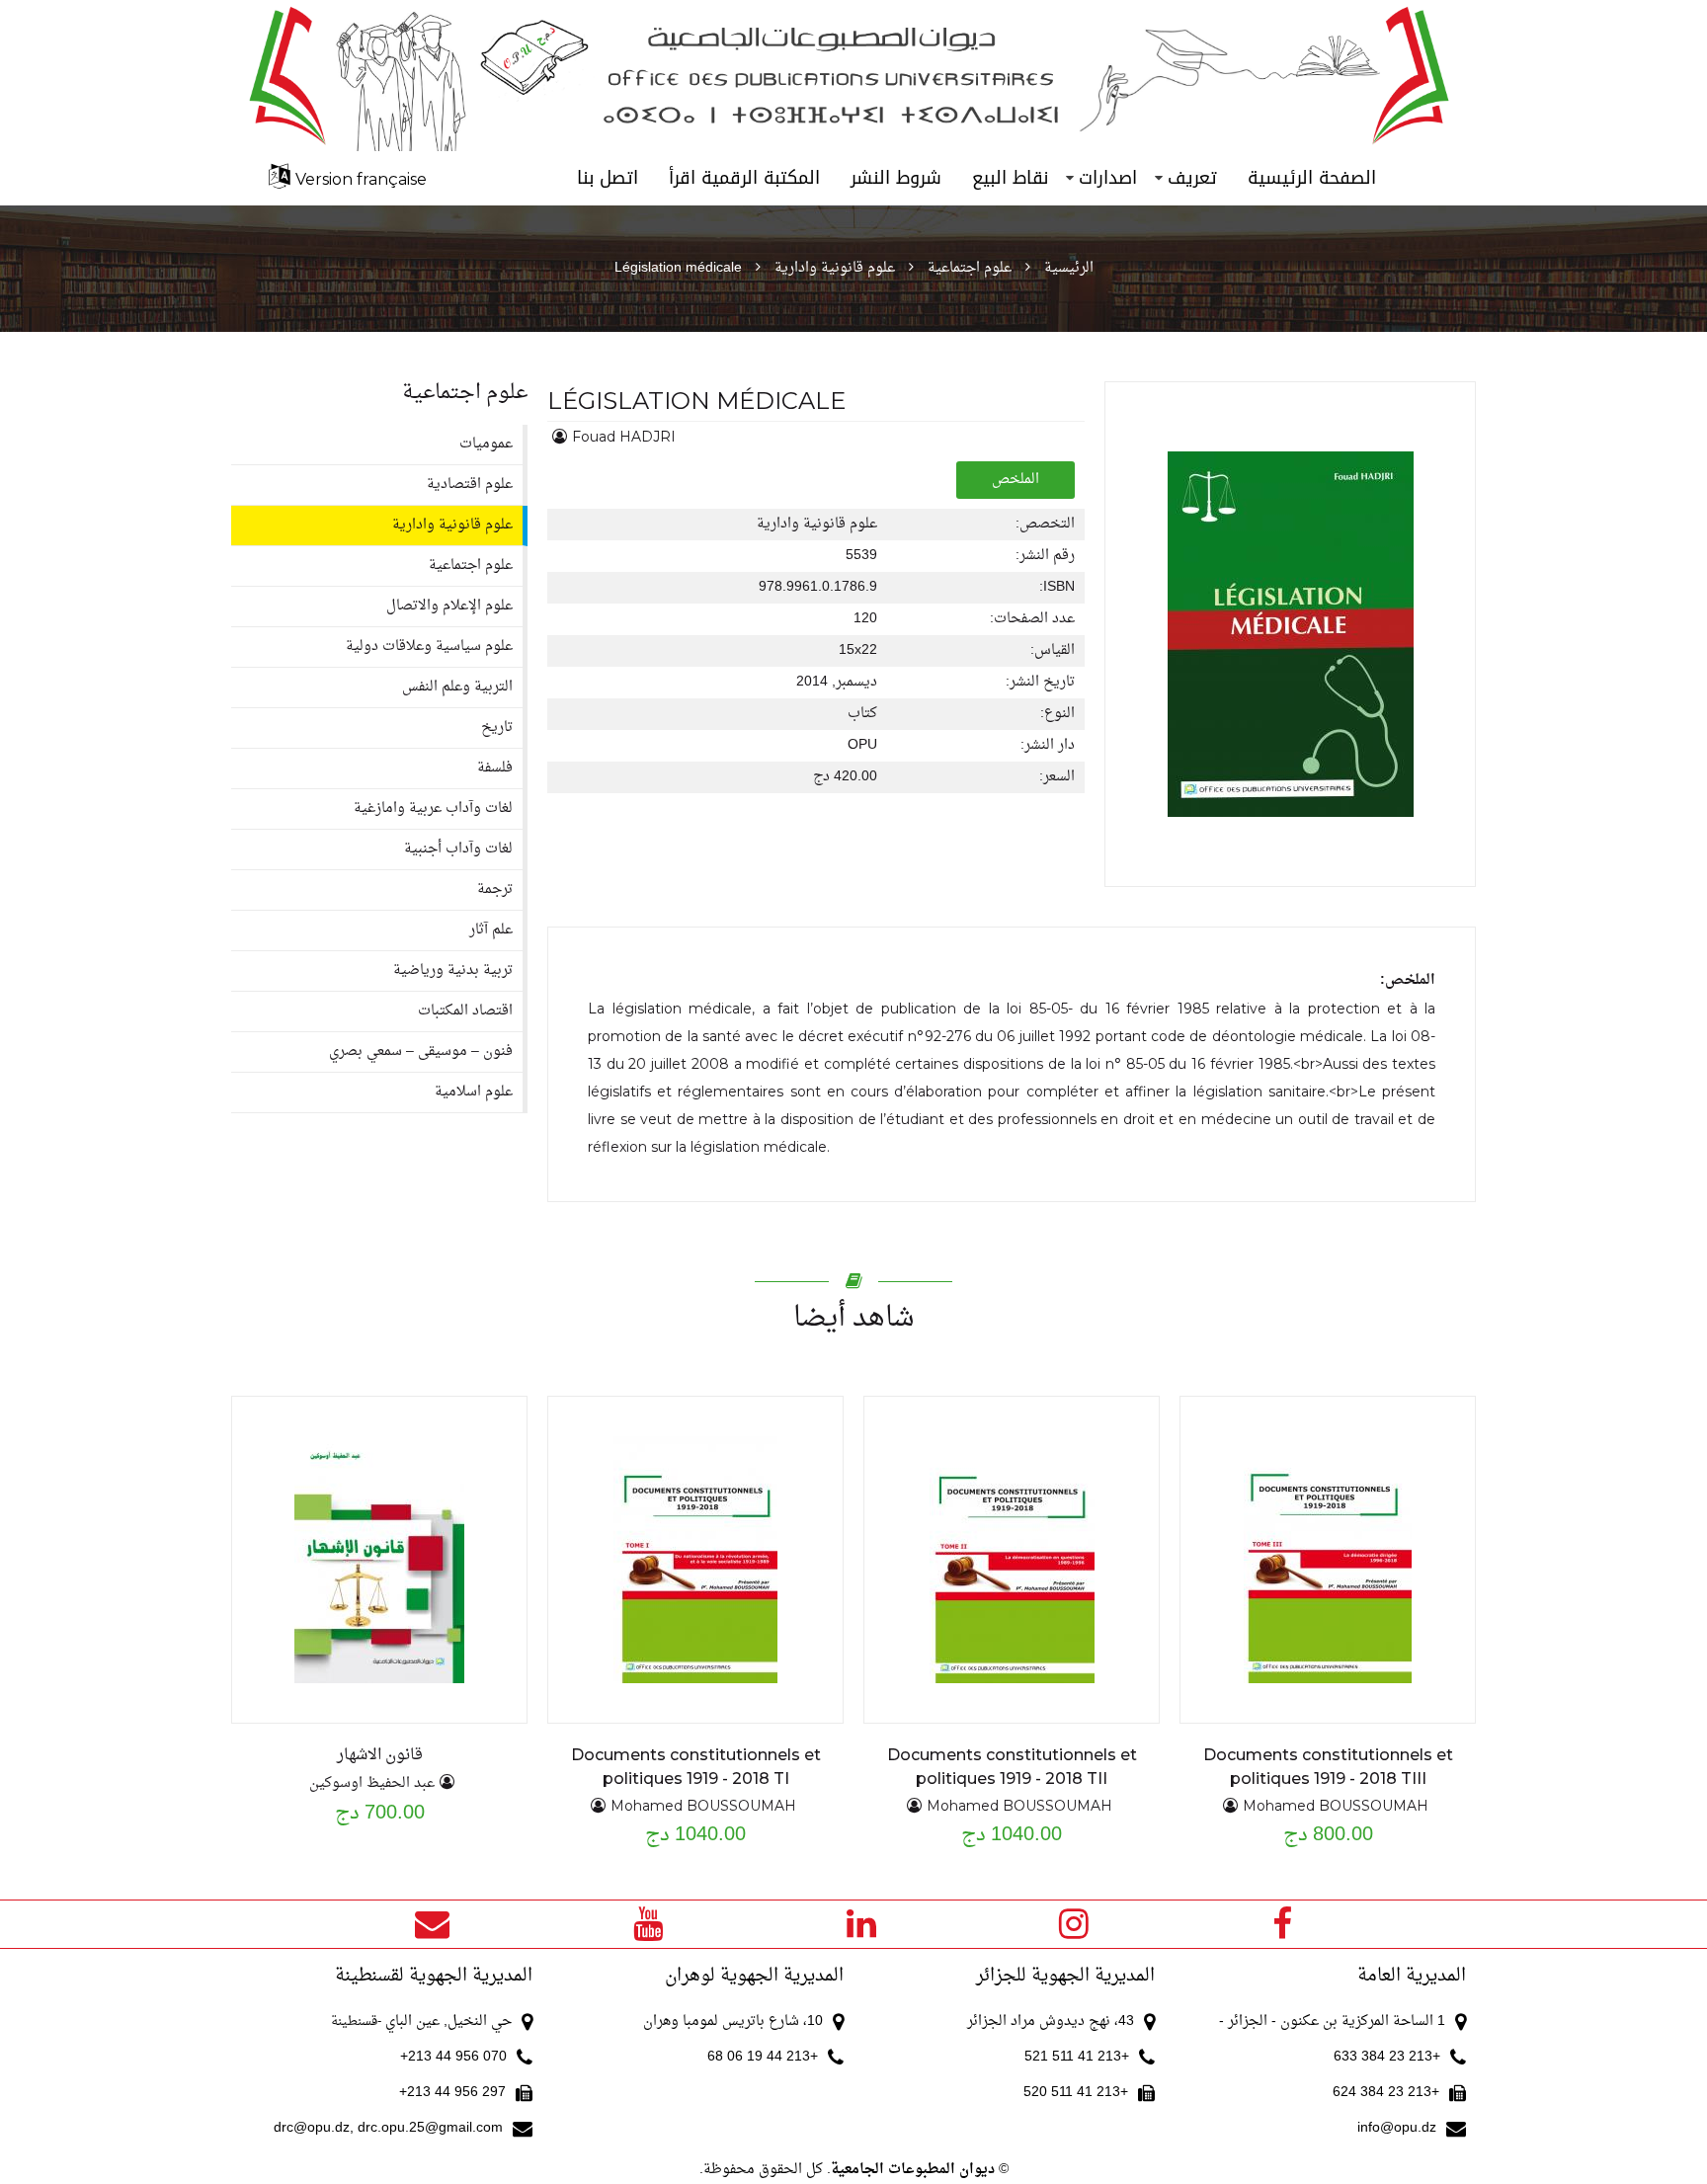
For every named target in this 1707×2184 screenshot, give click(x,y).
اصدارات (1108, 178)
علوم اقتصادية (470, 485)
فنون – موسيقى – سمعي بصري (421, 1052)
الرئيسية (1069, 268)
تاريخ (497, 728)
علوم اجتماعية (970, 268)
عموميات (486, 444)
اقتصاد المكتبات (465, 1011)
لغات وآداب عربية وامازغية (433, 809)
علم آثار (491, 930)
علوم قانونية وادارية (835, 268)
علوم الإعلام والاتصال (449, 606)
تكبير (1272, 1559)
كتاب (862, 714)
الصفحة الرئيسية (1312, 178)
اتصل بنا (608, 178)
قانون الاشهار (380, 1755)
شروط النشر (896, 178)
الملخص (1016, 480)
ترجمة (495, 890)
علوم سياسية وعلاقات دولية (429, 647)
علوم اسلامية (474, 1092)
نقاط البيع (1010, 178)
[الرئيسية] (853, 76)
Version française (361, 179)
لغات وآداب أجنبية (458, 849)
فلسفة (495, 768)
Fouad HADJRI (624, 437)
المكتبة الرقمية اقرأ (744, 178)
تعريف (1192, 178)
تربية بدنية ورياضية (453, 971)
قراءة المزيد (1273, 1520)
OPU (862, 745)
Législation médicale (678, 268)
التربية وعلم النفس (457, 687)
